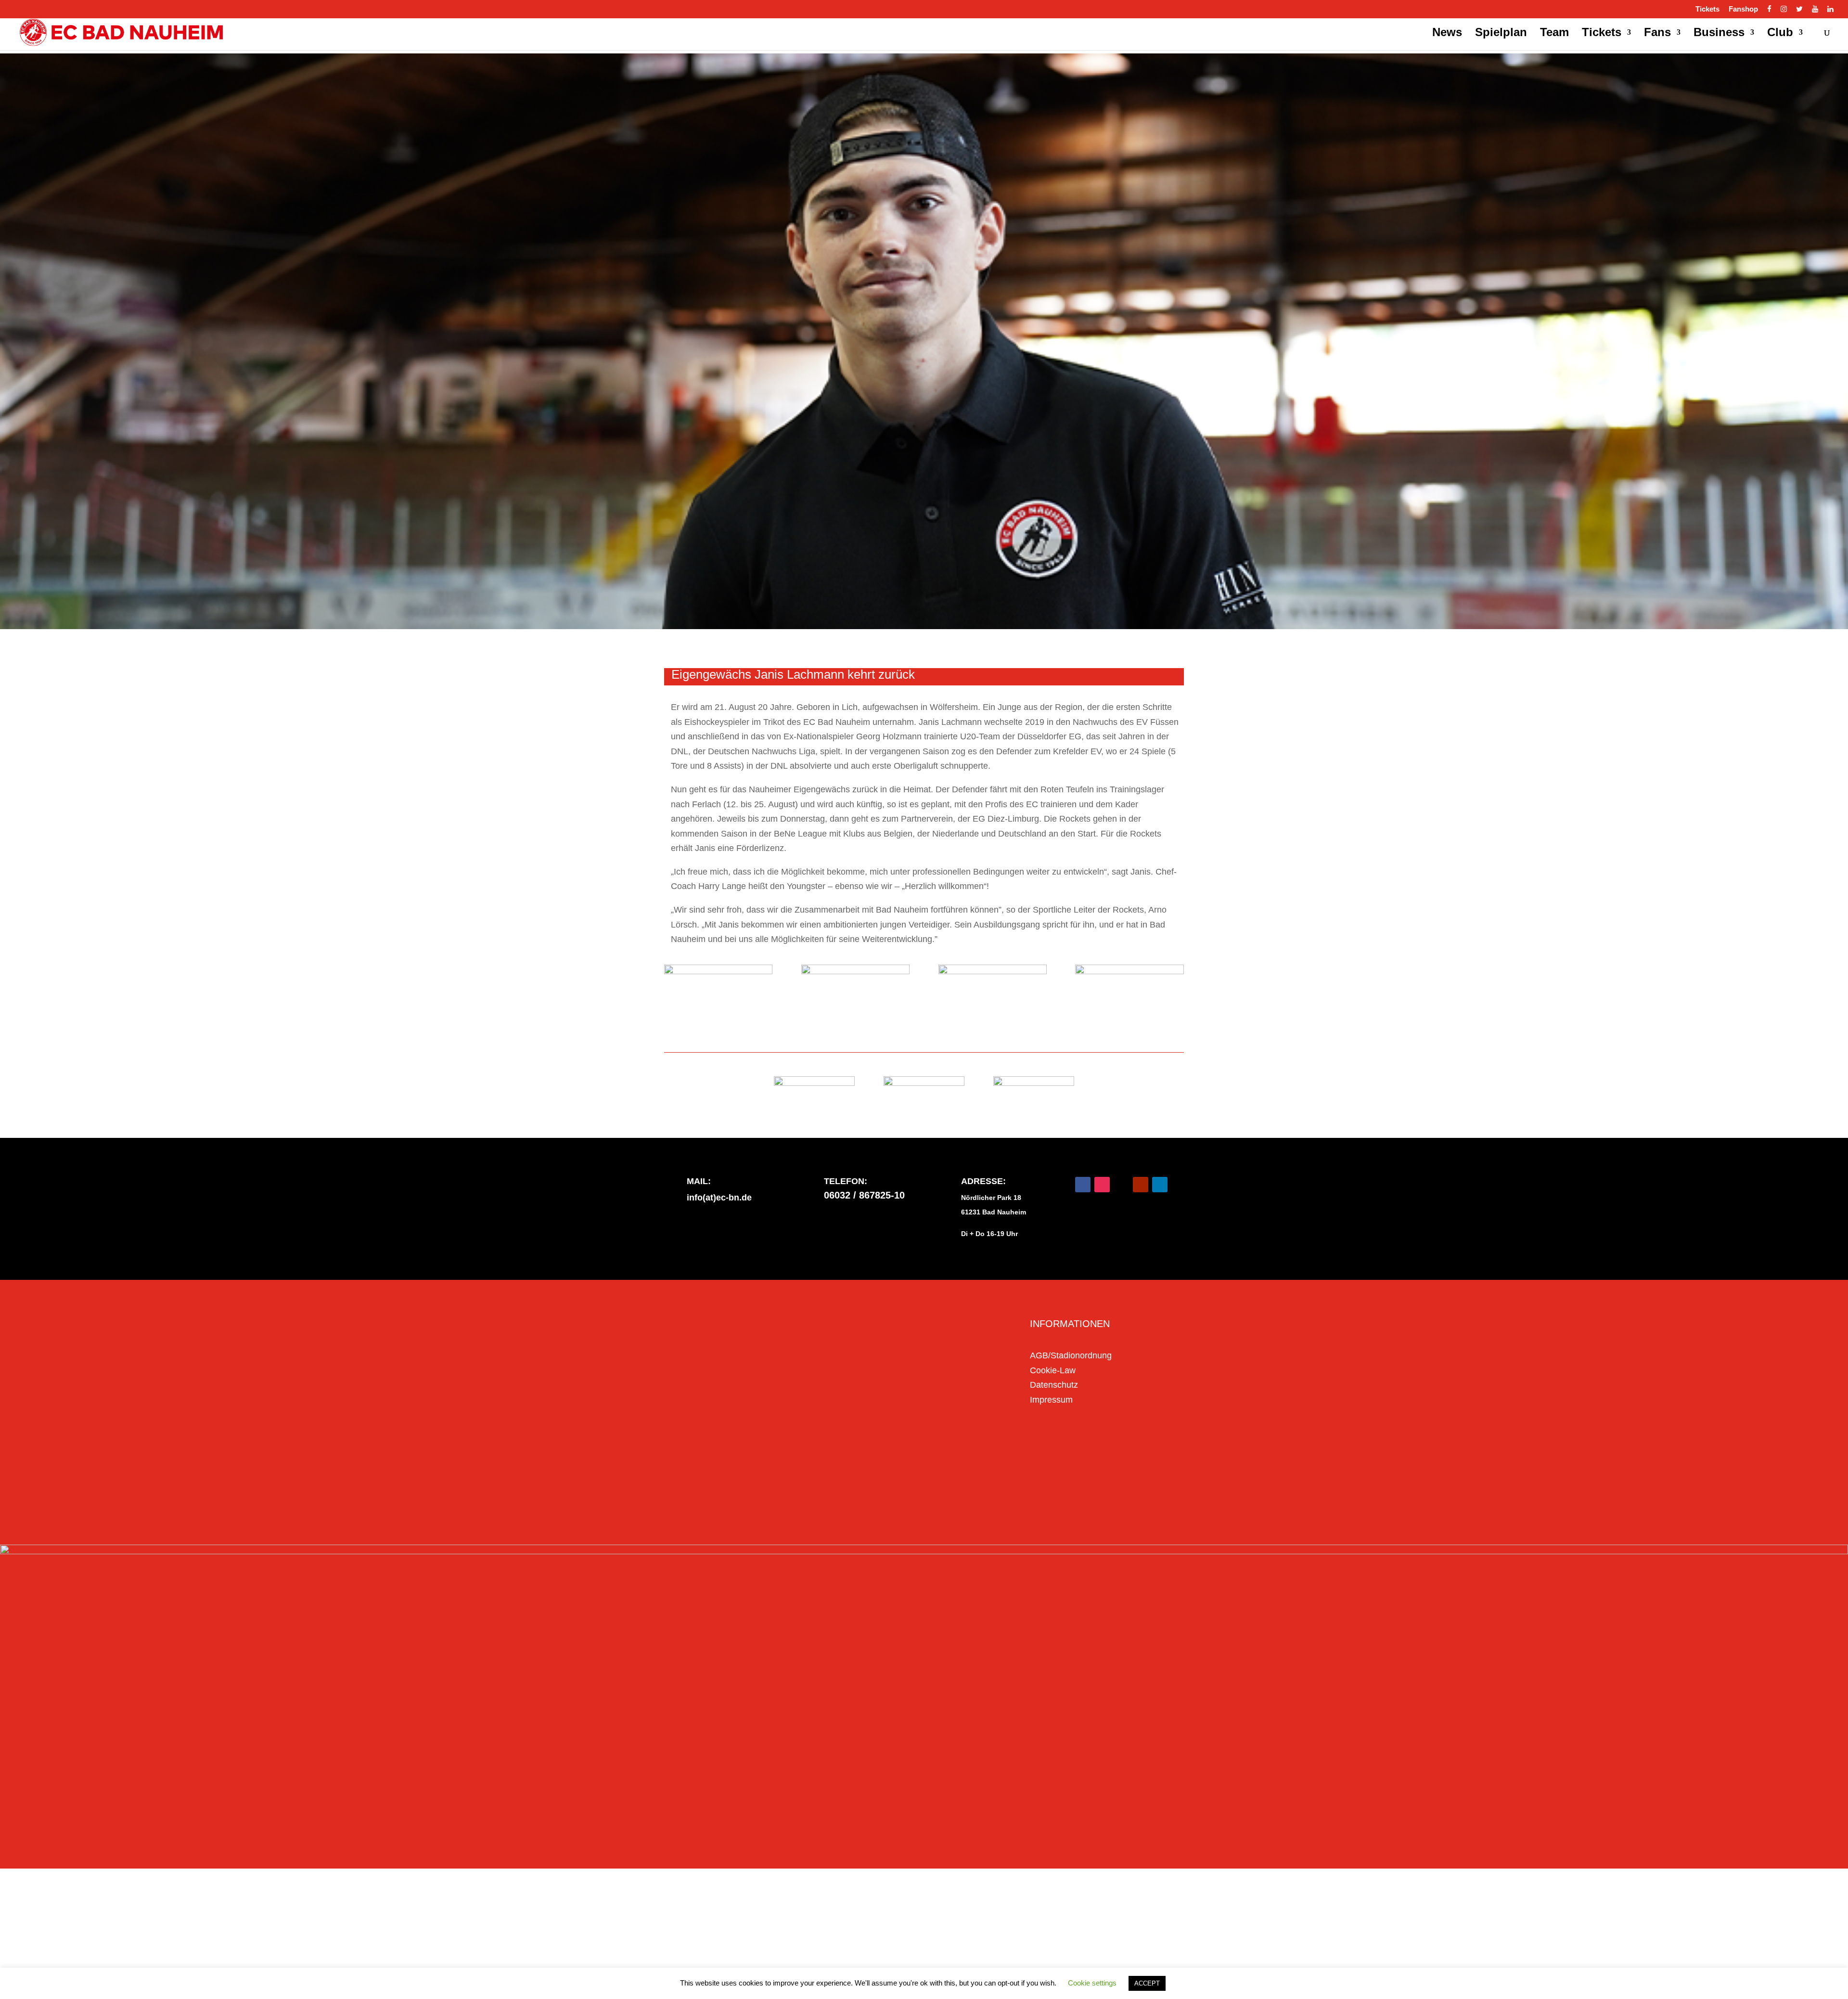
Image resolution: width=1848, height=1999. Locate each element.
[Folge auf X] (1121, 1185)
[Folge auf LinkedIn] (1160, 1185)
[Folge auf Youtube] (1141, 1185)
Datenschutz (1054, 1385)
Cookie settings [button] (1092, 1983)
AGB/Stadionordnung (1071, 1355)
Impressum (1051, 1400)
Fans (1657, 34)
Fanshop (1743, 9)
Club (1780, 34)
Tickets (1707, 9)
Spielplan (1501, 34)
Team (1554, 34)
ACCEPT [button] (1147, 1983)
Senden (969, 1495)
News (1447, 34)
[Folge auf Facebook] (1083, 1185)
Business (1719, 34)
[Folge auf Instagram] (1102, 1185)
